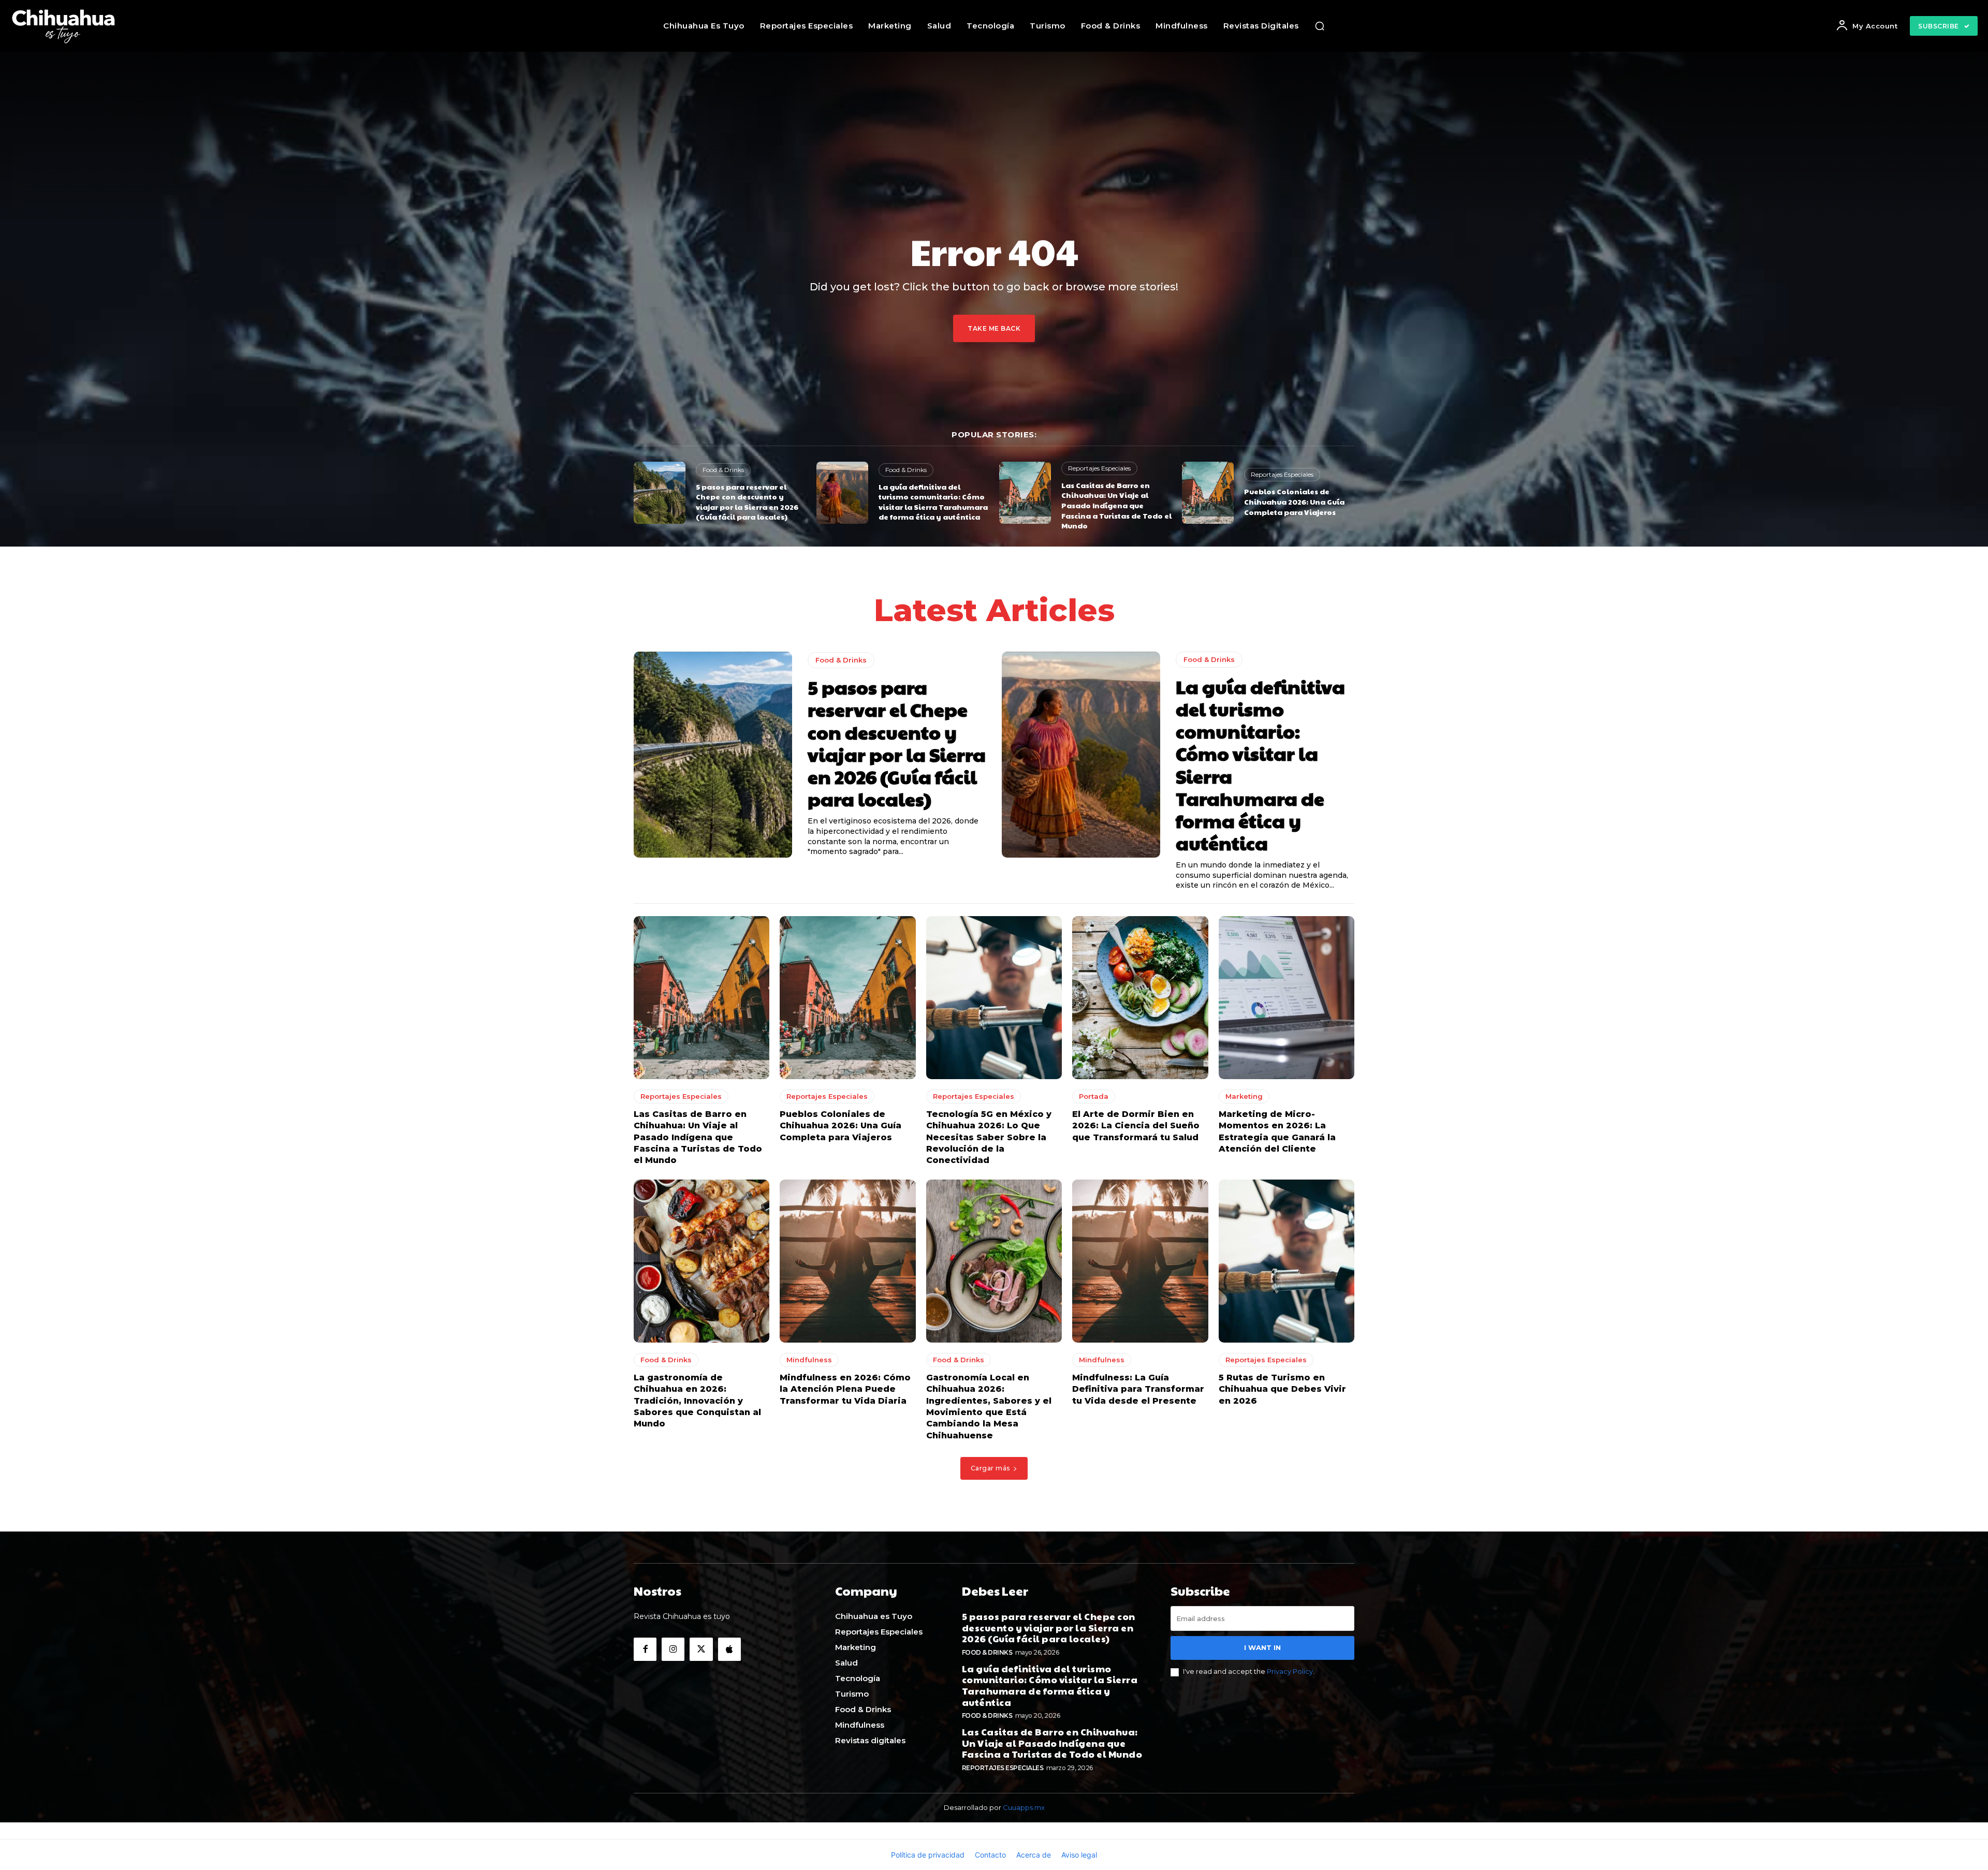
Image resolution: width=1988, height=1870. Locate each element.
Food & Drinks (723, 470)
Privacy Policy (1290, 1671)
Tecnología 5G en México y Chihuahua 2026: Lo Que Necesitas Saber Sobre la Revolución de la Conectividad (989, 1137)
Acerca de (1034, 1855)
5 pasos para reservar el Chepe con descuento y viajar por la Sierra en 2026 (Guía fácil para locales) (747, 502)
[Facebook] (645, 1649)
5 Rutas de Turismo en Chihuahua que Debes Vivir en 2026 (1282, 1389)
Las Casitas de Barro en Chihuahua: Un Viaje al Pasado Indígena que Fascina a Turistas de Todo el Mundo (1116, 505)
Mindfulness (809, 1360)
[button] (1320, 26)
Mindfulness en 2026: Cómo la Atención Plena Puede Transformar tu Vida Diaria (845, 1389)
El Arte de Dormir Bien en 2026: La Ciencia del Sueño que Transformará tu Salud (1136, 1126)
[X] (701, 1649)
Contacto (990, 1855)
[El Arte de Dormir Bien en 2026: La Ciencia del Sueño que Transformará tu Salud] (1140, 998)
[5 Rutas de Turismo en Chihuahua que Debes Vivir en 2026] (1287, 1261)
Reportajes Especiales (1099, 468)
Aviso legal (1079, 1855)
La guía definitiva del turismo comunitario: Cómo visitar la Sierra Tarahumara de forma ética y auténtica (933, 502)
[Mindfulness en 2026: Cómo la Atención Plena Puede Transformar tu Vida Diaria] (847, 1261)
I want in (1262, 1647)
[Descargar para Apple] (729, 1649)
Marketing (1244, 1096)
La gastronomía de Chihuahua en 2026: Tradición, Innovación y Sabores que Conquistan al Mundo (697, 1401)
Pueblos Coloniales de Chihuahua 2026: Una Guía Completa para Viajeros (1294, 501)
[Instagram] (673, 1649)
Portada (1094, 1096)
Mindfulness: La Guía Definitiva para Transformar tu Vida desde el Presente (1138, 1389)
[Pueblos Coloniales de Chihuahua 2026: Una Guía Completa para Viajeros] (1208, 493)
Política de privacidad (928, 1855)
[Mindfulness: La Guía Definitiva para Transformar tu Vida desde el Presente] (1140, 1261)
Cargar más (990, 1468)
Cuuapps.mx (1024, 1807)
